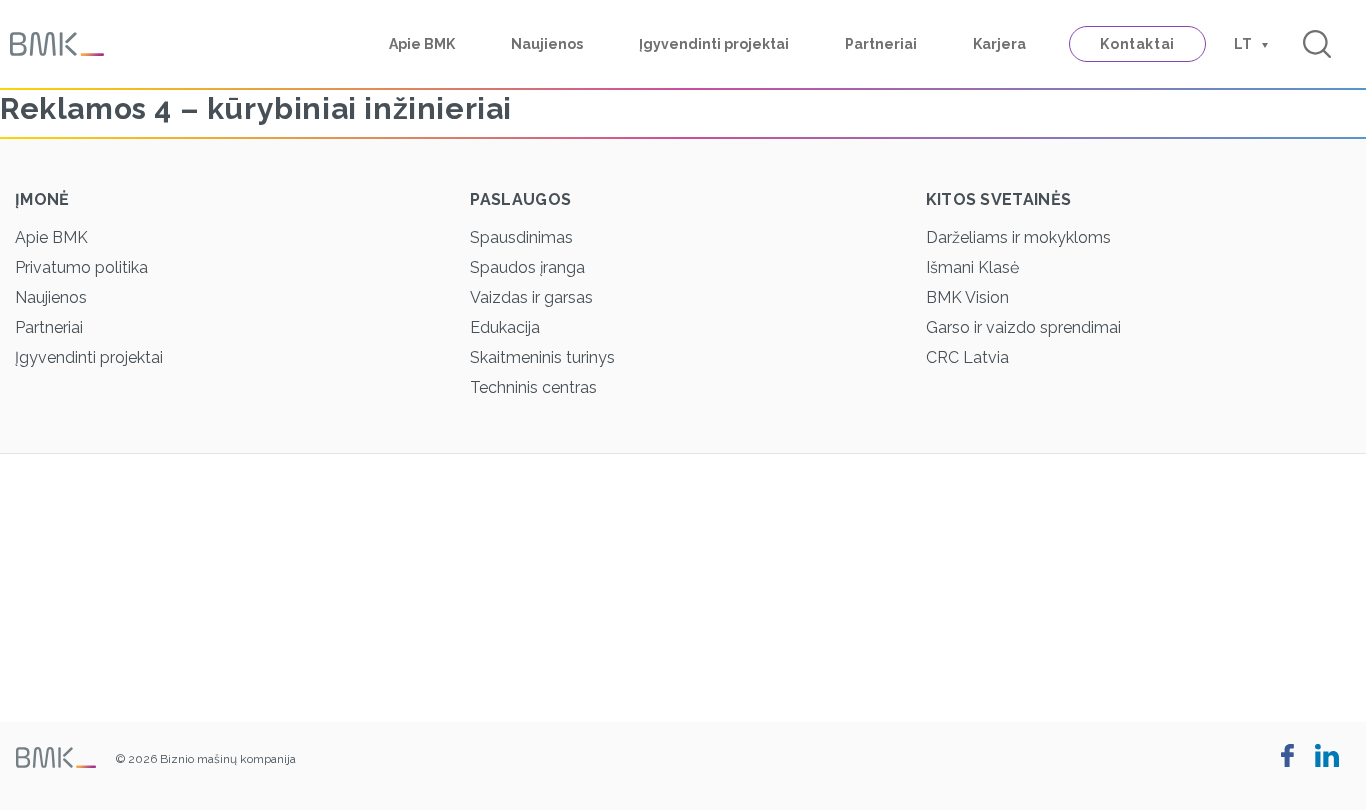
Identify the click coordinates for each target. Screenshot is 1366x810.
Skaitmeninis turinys (542, 357)
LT (1243, 44)
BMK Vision (967, 297)
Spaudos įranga (527, 267)
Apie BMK (422, 44)
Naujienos (547, 44)
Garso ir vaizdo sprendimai (1023, 327)
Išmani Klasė (972, 267)
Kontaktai (1137, 44)
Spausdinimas (521, 237)
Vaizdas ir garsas (531, 297)
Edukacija (505, 327)
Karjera (999, 44)
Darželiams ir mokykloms (1018, 237)
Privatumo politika (81, 267)
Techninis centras (533, 387)
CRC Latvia (967, 357)
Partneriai (881, 44)
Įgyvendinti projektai (714, 44)
